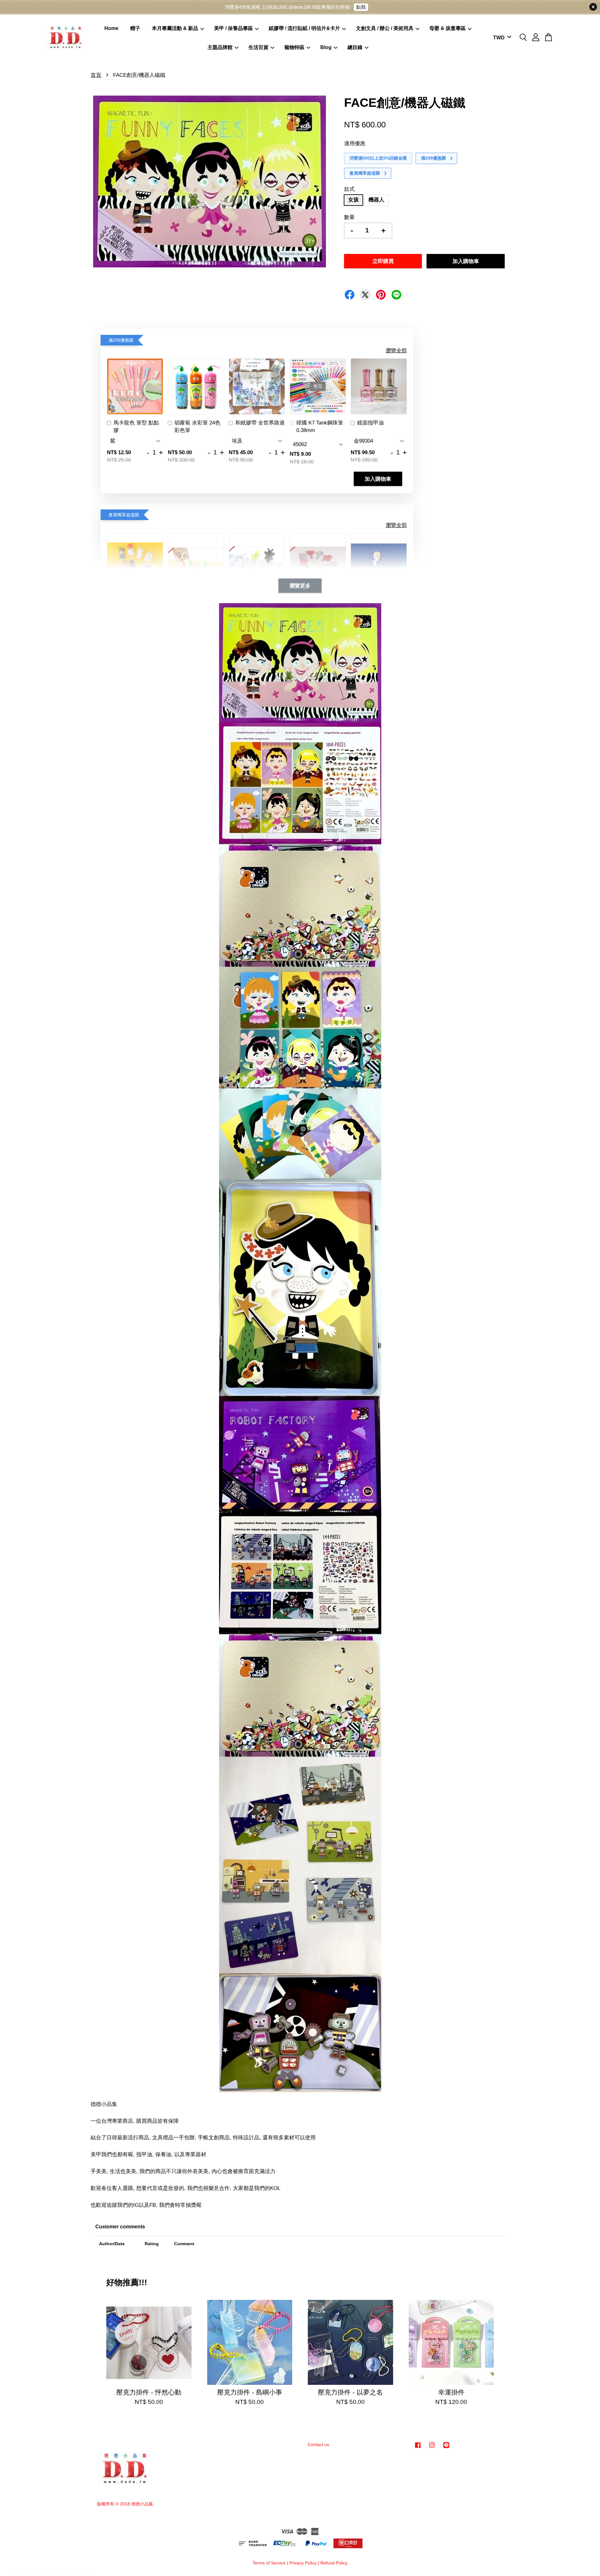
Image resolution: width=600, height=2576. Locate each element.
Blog (326, 47)
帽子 (135, 28)
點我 (361, 7)
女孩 (353, 200)
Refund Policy (334, 2563)
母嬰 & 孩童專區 (447, 28)
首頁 (96, 75)
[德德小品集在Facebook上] (418, 2448)
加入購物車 (378, 479)
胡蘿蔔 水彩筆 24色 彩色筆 (197, 427)
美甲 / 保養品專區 (233, 28)
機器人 (376, 200)
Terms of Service (269, 2563)
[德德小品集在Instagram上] (432, 2448)
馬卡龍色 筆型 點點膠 (136, 427)
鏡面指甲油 (370, 423)
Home (111, 28)
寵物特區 (294, 47)
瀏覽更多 (300, 586)
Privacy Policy (303, 2563)
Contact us (318, 2444)
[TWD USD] (501, 38)
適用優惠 (355, 144)
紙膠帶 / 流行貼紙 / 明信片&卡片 (304, 28)
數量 (349, 217)
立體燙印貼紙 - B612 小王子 (57, 2559)
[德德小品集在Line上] (446, 2448)
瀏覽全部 (396, 351)
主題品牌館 (220, 47)
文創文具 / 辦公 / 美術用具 (385, 28)
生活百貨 (258, 47)
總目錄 (355, 47)
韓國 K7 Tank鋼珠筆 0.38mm (320, 427)
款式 (349, 189)
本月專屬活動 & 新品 (175, 28)
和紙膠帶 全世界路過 (260, 423)
